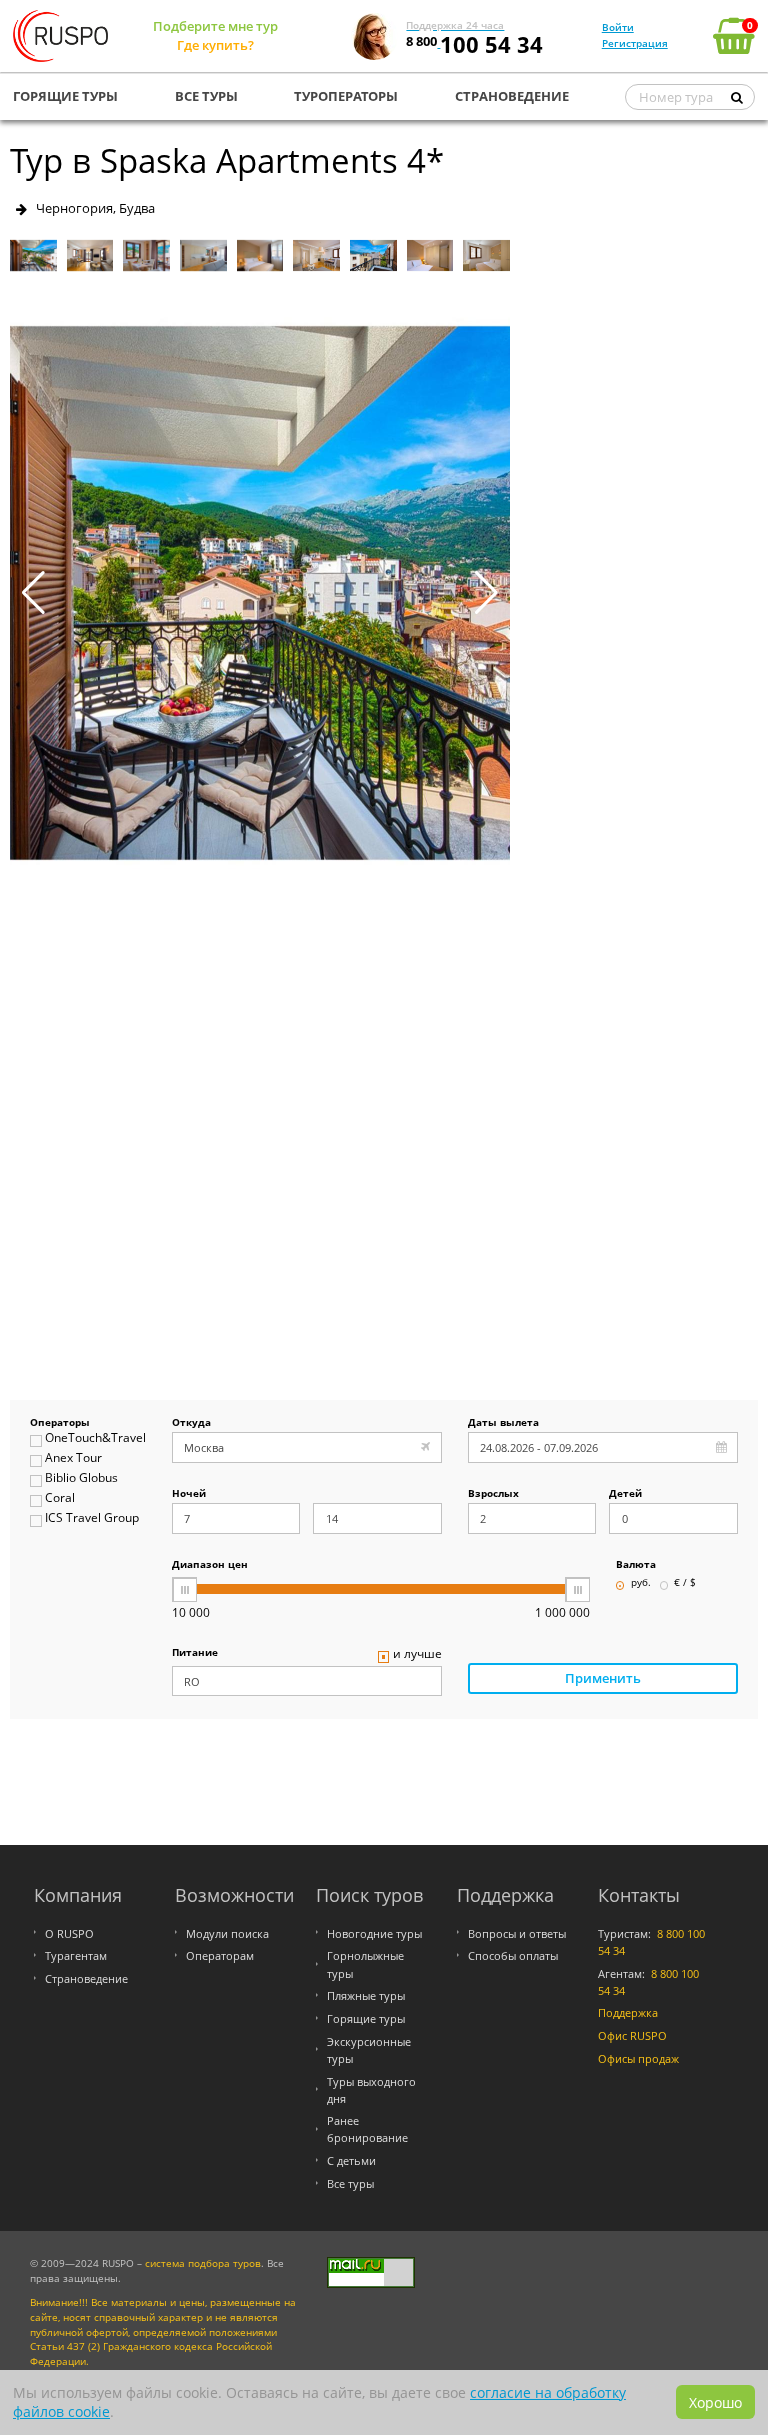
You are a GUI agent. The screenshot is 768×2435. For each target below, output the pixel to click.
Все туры (350, 2183)
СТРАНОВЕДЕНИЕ (512, 96)
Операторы (60, 1423)
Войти (618, 27)
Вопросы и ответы (517, 1933)
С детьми (351, 2160)
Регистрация (635, 43)
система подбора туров (203, 2263)
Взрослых (493, 1494)
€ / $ (685, 1583)
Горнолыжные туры (365, 1964)
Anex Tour (73, 1458)
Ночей (189, 1494)
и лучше (417, 1654)
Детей (625, 1494)
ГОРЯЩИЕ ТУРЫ (65, 96)
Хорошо (715, 2402)
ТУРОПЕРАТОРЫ (346, 96)
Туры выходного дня (371, 2090)
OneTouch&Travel (95, 1438)
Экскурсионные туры (369, 2050)
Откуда (191, 1423)
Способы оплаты (513, 1955)
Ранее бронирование (367, 2129)
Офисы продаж (638, 2058)
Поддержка (628, 2012)
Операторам (220, 1955)
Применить (603, 1678)
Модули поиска (227, 1933)
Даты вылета (503, 1423)
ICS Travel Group (92, 1518)
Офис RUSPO (632, 2035)
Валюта (636, 1565)
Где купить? (215, 45)
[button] (486, 593)
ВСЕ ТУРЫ (206, 96)
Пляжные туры (366, 1995)
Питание (195, 1653)
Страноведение (86, 1978)
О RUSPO (69, 1933)
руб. (641, 1583)
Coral (60, 1498)
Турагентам (76, 1955)
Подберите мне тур (215, 26)
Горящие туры (366, 2018)
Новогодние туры (374, 1933)
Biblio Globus (81, 1478)
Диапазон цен (210, 1565)
